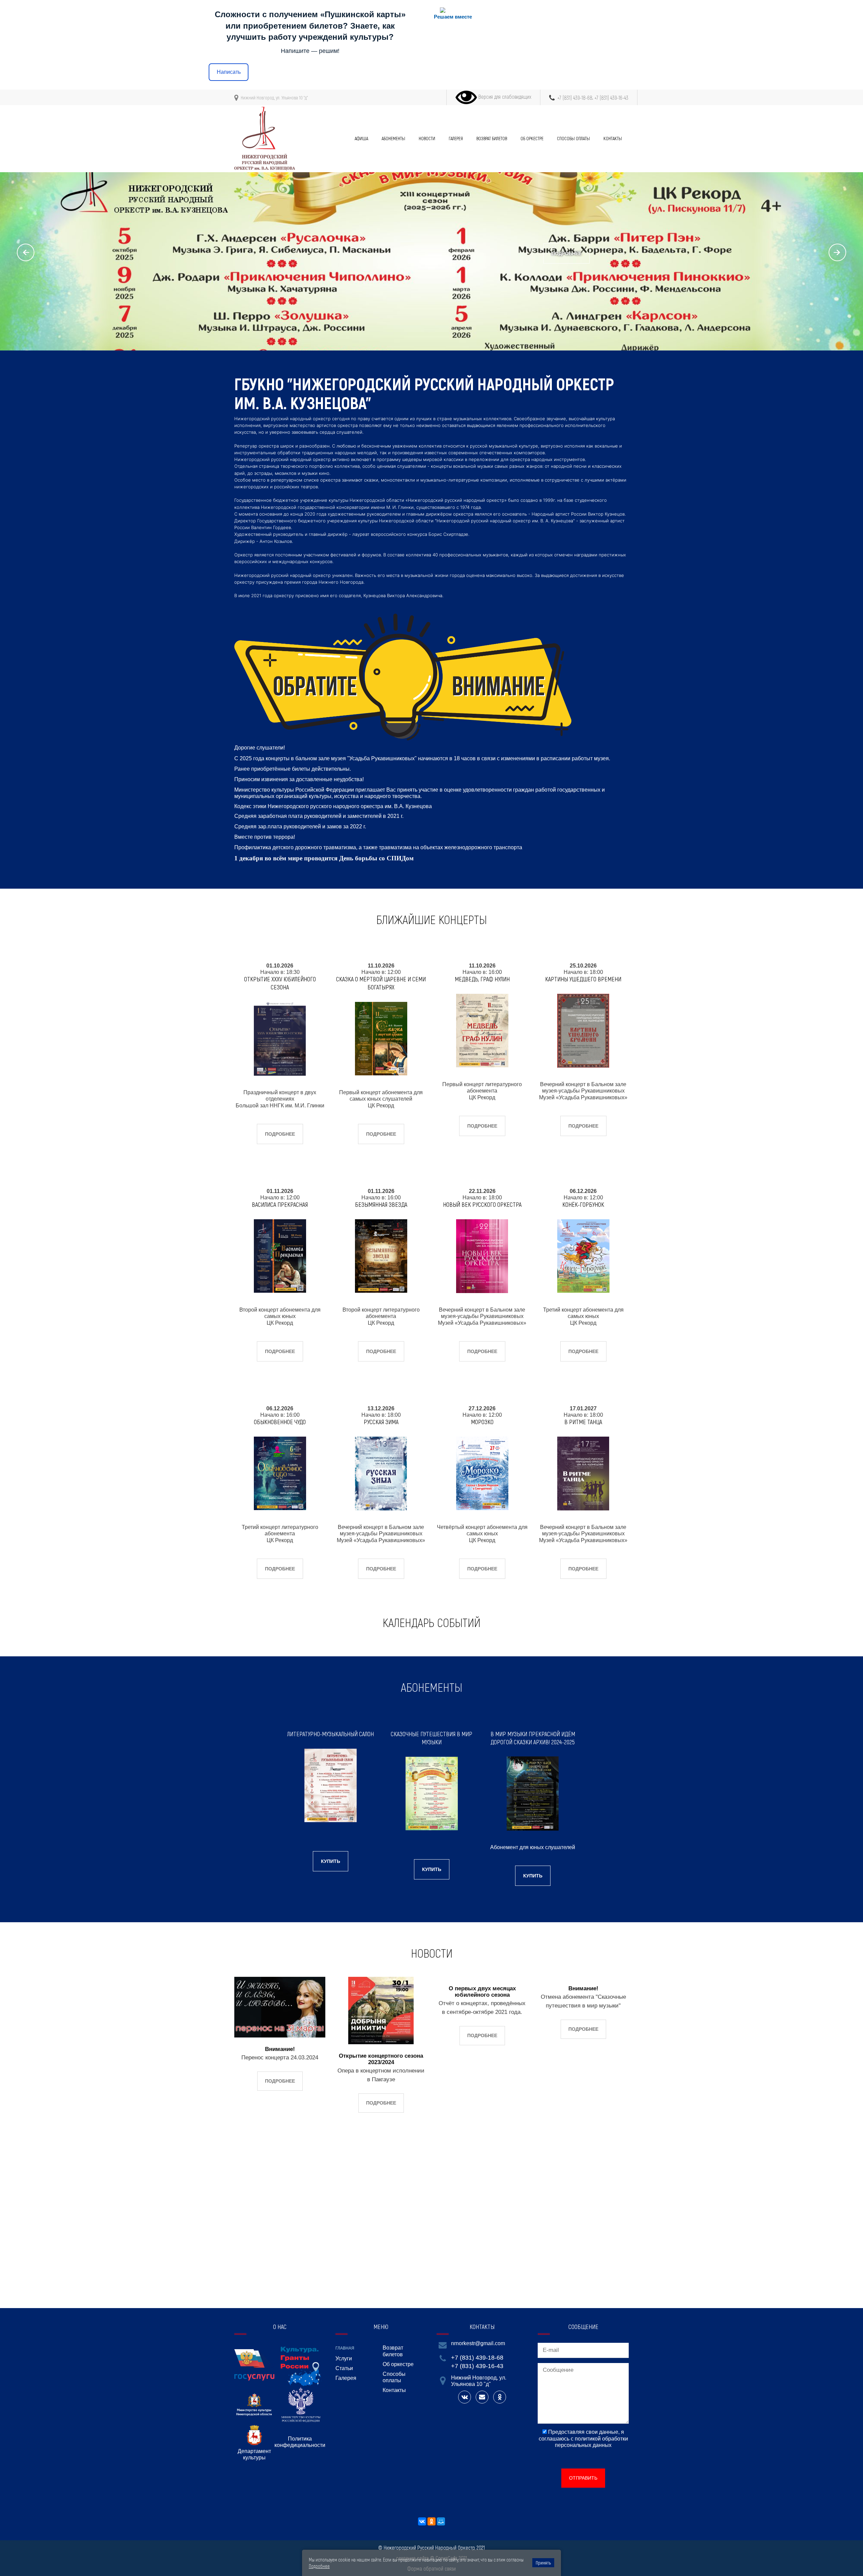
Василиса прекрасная (280, 1204)
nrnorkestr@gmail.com (478, 2343)
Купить (331, 1861)
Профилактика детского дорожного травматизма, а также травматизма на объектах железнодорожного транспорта (378, 847)
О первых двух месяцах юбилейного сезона (482, 1992)
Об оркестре (532, 138)
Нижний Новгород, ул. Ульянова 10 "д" (274, 98)
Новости (427, 138)
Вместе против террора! (265, 837)
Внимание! (280, 2049)
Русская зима (381, 1422)
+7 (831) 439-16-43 (611, 98)
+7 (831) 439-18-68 (575, 98)
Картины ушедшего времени (583, 979)
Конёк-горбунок (583, 1204)
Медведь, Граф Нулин (482, 979)
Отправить (583, 2478)
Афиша (361, 138)
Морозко (482, 1422)
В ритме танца (583, 1422)
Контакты (613, 138)
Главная (345, 2348)
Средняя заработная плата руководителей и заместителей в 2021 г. (319, 816)
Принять (543, 2563)
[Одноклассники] (431, 2521)
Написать (229, 72)
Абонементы (393, 138)
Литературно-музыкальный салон (331, 1734)
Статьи (344, 2368)
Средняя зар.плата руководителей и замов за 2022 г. (300, 826)
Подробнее (567, 253)
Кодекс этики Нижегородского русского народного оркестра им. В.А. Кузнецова (333, 806)
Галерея (456, 138)
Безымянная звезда (381, 1204)
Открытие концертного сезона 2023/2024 (381, 2059)
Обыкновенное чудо (280, 1422)
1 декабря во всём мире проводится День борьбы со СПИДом (324, 858)
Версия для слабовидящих (504, 97)
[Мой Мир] (441, 2521)
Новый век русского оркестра (482, 1204)
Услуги (344, 2358)
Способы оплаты (573, 138)
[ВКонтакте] (422, 2521)
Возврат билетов (492, 138)
